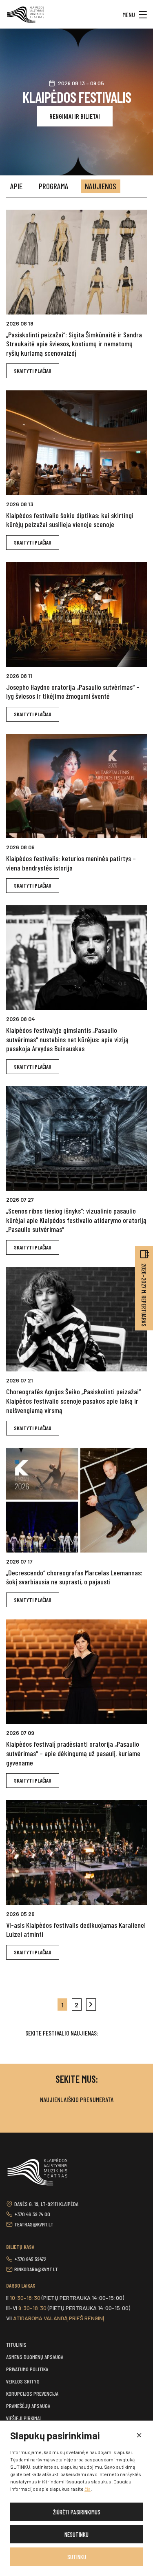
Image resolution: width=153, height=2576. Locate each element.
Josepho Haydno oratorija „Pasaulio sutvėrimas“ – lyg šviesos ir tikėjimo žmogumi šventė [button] (73, 692)
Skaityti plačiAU (33, 371)
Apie (16, 186)
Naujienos (101, 186)
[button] (139, 2436)
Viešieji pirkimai (23, 2418)
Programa (54, 186)
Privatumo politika (27, 2369)
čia (88, 2489)
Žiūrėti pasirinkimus (77, 2512)
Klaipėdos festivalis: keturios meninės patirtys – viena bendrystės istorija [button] (71, 863)
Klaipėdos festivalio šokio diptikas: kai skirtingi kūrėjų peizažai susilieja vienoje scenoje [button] (70, 520)
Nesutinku (76, 2534)
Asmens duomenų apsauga (35, 2357)
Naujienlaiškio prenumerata (77, 2099)
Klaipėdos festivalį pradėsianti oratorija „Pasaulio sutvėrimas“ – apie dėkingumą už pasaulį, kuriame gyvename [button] (73, 1753)
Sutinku (77, 2557)
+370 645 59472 (30, 2259)
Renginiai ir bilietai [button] (75, 116)
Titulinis (16, 2345)
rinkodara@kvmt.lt (36, 2269)
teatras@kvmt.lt (34, 2224)
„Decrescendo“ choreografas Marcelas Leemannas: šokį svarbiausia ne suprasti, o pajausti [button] (74, 1577)
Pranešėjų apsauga (28, 2406)
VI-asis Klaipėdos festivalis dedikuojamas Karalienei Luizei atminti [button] (76, 1930)
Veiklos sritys (23, 2381)
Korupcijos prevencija (32, 2393)
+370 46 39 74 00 (32, 2214)
